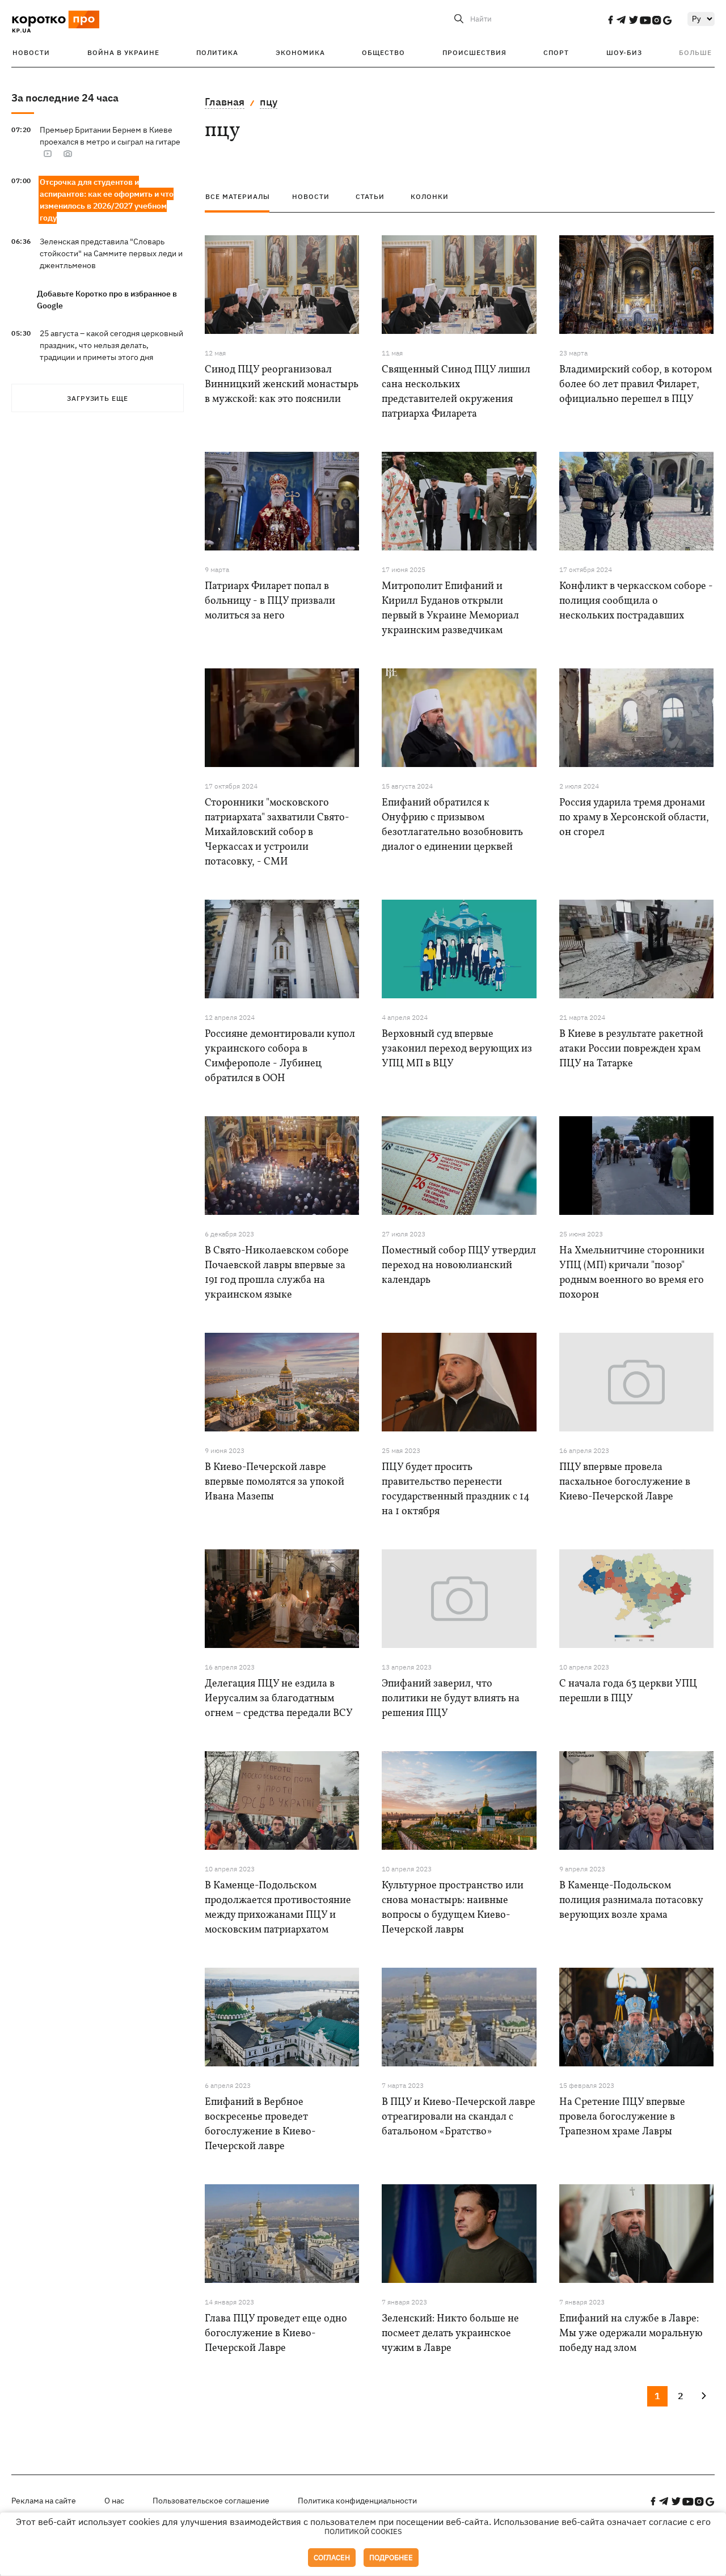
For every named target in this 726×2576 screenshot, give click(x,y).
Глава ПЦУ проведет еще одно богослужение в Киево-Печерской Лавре (276, 2334)
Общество (383, 52)
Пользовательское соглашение (211, 2501)
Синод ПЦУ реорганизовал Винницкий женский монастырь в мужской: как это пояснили (282, 385)
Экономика (300, 52)
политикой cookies (363, 2531)
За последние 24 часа (65, 98)
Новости (31, 52)
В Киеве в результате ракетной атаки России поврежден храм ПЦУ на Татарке (631, 1049)
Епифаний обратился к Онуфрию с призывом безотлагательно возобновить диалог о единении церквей (452, 825)
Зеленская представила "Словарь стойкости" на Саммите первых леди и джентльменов (111, 253)
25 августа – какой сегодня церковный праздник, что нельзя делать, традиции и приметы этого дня (111, 345)
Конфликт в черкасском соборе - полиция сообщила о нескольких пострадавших (636, 601)
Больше (695, 52)
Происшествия (474, 52)
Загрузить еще (98, 398)
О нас (114, 2501)
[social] (610, 20)
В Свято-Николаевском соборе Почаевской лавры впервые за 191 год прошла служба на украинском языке (277, 1273)
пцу (269, 102)
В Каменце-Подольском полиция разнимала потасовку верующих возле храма (631, 1901)
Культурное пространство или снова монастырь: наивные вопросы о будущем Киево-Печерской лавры (453, 1908)
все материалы (238, 196)
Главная (225, 102)
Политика (217, 52)
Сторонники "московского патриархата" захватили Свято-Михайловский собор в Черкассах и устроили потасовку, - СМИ (277, 832)
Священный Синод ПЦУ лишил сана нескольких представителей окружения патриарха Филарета (456, 392)
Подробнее (391, 2558)
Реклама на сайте (44, 2501)
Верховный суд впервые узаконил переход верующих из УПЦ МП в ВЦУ (457, 1049)
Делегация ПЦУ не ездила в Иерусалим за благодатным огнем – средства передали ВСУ (279, 1699)
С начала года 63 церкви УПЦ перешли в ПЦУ (628, 1691)
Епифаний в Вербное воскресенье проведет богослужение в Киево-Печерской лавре (260, 2124)
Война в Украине (123, 52)
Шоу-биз (624, 52)
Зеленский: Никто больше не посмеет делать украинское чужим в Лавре (450, 2334)
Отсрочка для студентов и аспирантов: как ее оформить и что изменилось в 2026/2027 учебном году (107, 200)
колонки (430, 196)
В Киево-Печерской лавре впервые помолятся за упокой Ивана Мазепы (275, 1482)
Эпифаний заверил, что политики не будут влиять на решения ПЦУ (451, 1699)
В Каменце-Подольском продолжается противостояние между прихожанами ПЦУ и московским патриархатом (278, 1908)
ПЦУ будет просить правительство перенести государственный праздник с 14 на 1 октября (456, 1490)
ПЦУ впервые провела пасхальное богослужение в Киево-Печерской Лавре (625, 1482)
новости (311, 196)
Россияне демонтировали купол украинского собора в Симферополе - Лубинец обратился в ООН (280, 1056)
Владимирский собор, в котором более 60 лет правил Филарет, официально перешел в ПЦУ (636, 385)
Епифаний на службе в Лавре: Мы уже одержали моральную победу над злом (631, 2334)
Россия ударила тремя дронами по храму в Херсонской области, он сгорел (634, 818)
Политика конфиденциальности (357, 2501)
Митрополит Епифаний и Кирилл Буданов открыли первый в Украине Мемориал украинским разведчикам (450, 609)
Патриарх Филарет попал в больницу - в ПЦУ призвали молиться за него (270, 601)
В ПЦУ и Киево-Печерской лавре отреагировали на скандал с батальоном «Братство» (459, 2117)
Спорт (556, 52)
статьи (370, 196)
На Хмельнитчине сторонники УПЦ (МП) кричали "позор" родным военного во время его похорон (632, 1273)
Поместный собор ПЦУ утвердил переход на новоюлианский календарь (459, 1266)
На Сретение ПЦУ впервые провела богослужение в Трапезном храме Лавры (622, 2117)
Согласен (332, 2558)
